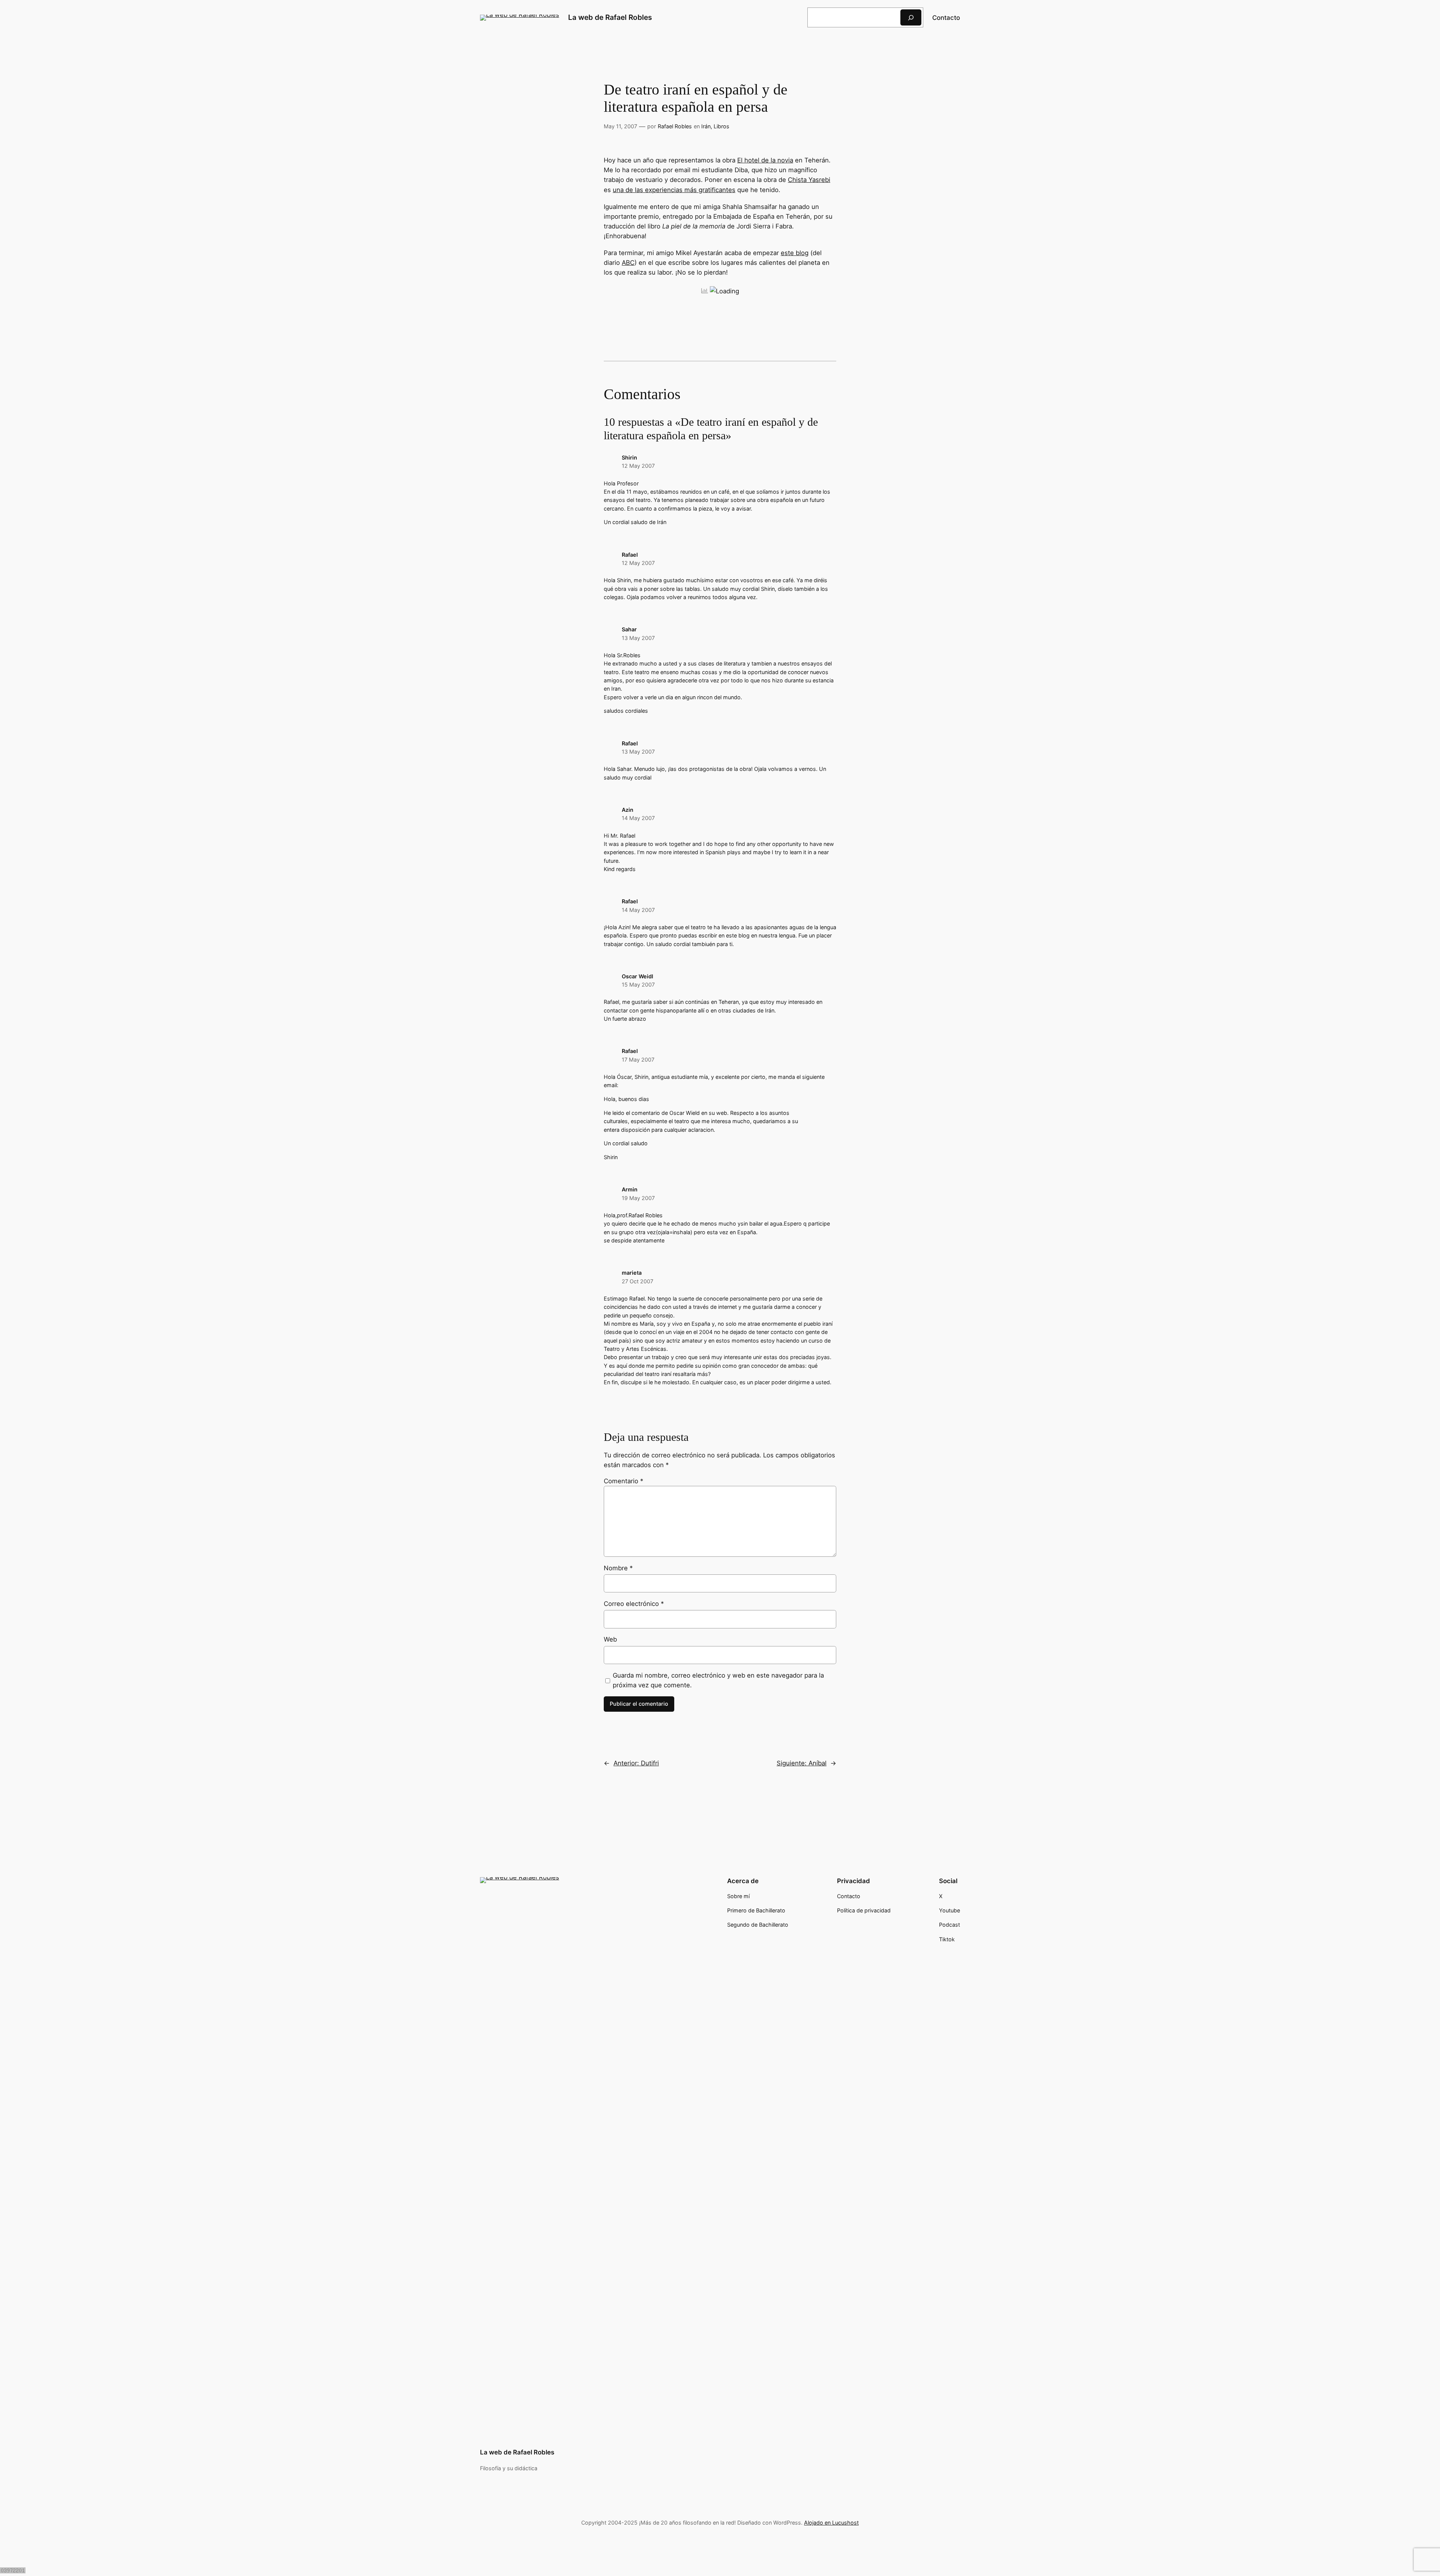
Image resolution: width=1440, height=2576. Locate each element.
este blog (795, 253)
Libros (721, 126)
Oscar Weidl (637, 976)
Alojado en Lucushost (831, 2523)
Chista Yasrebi (809, 180)
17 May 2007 (638, 1060)
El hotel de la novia (765, 160)
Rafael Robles (675, 126)
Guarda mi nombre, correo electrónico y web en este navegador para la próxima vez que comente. (718, 1680)
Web (610, 1639)
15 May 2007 (638, 985)
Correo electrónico (634, 1604)
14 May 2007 (638, 818)
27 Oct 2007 (637, 1281)
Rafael (630, 555)
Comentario (623, 1481)
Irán (706, 126)
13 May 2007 (638, 638)
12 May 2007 (638, 466)
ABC (628, 263)
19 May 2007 (638, 1198)
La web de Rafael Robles (610, 17)
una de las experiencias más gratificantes (674, 190)
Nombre (618, 1568)
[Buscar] (911, 17)
